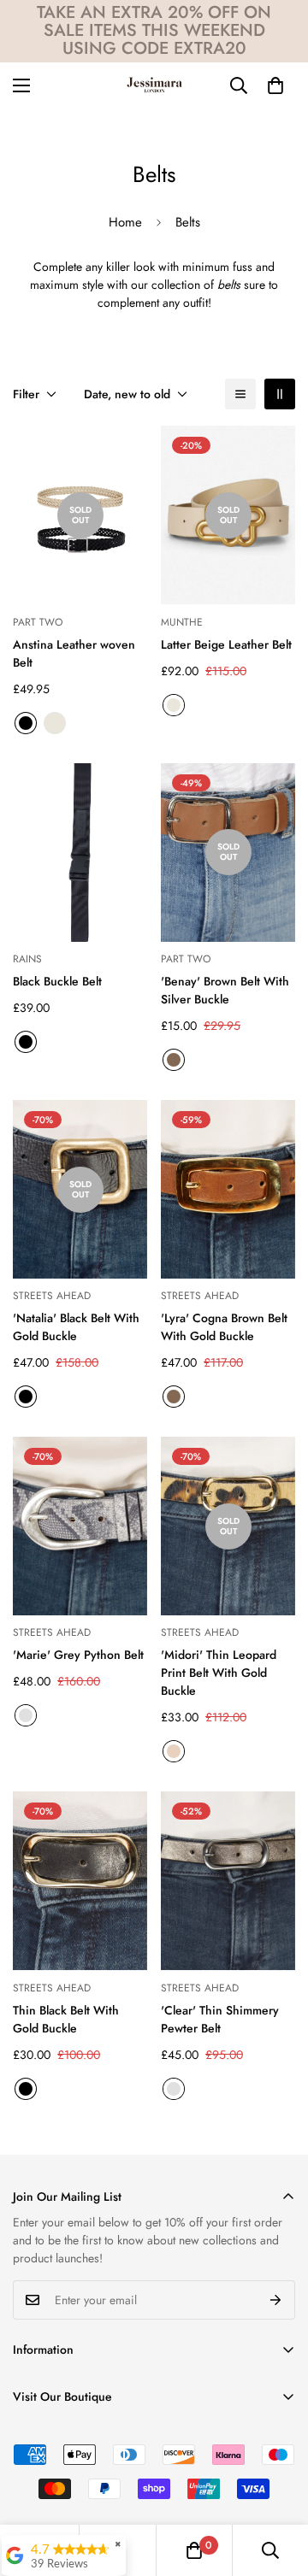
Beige (55, 723)
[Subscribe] (276, 2300)
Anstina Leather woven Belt (74, 653)
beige (174, 705)
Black (26, 723)
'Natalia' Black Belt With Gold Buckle (76, 1327)
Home (125, 222)
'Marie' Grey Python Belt (78, 1655)
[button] (275, 85)
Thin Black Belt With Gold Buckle (66, 2019)
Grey (26, 1715)
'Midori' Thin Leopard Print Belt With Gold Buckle (219, 1673)
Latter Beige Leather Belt (226, 644)
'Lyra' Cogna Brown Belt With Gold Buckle (224, 1327)
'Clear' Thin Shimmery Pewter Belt (220, 2019)
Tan (174, 1751)
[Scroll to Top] (277, 2485)
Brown (174, 1060)
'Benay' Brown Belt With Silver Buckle (225, 990)
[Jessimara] (154, 86)
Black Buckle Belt (57, 981)
